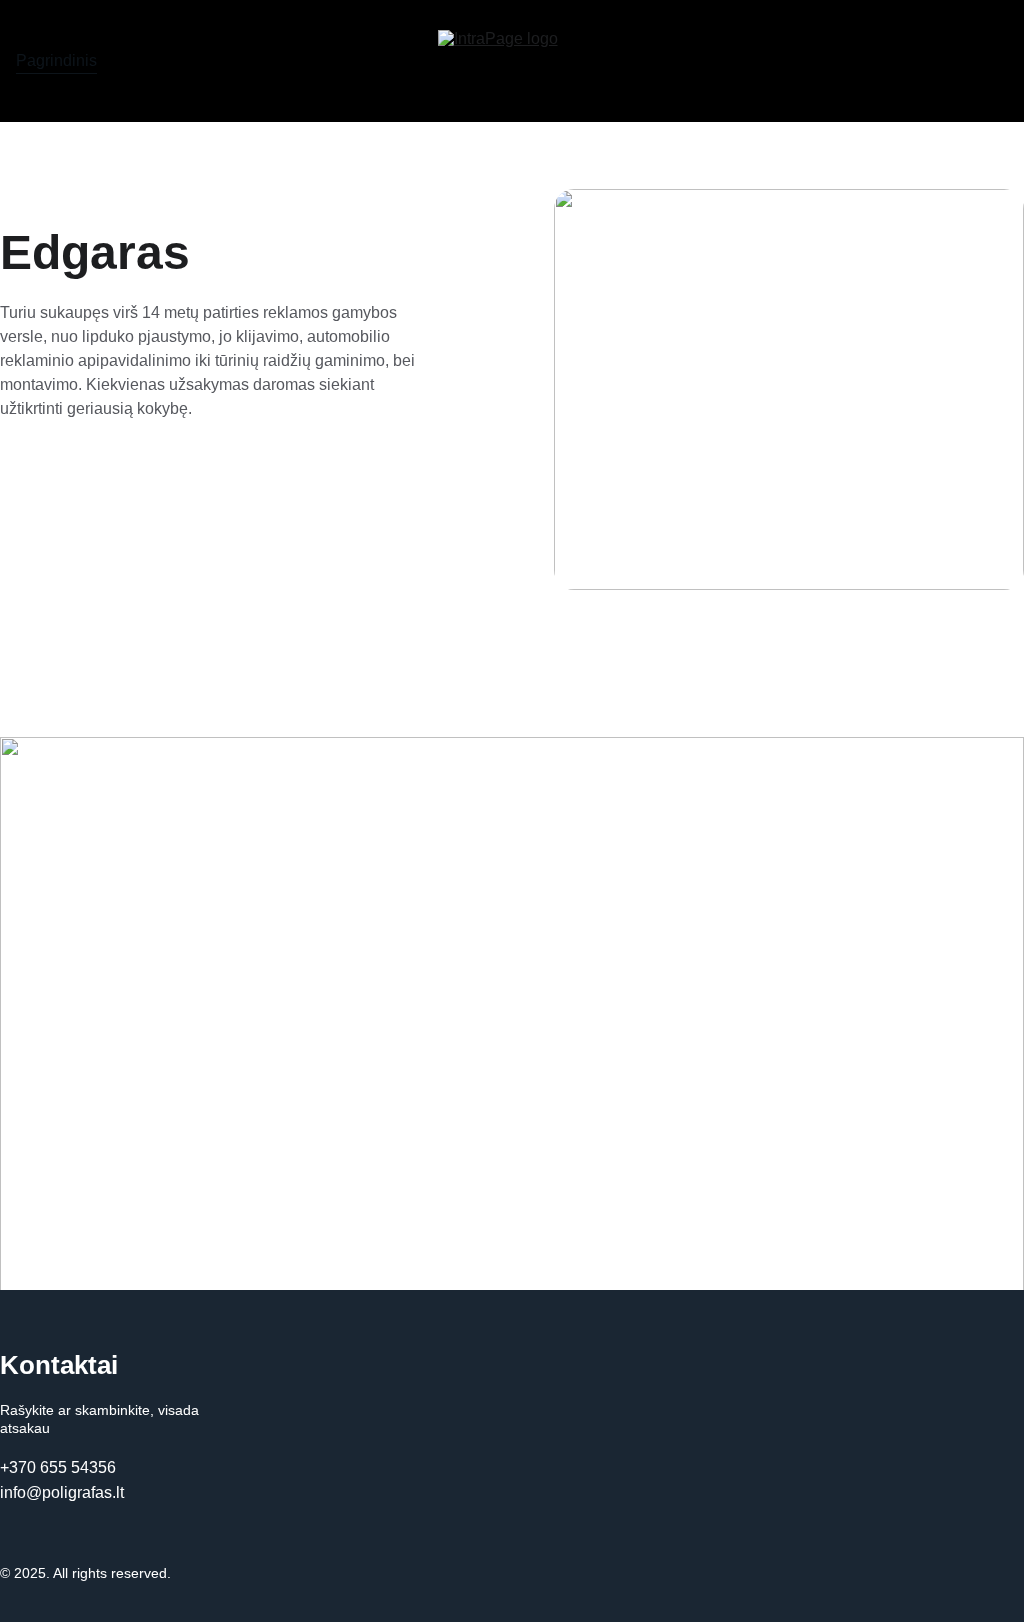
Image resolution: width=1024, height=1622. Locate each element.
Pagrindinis (56, 60)
